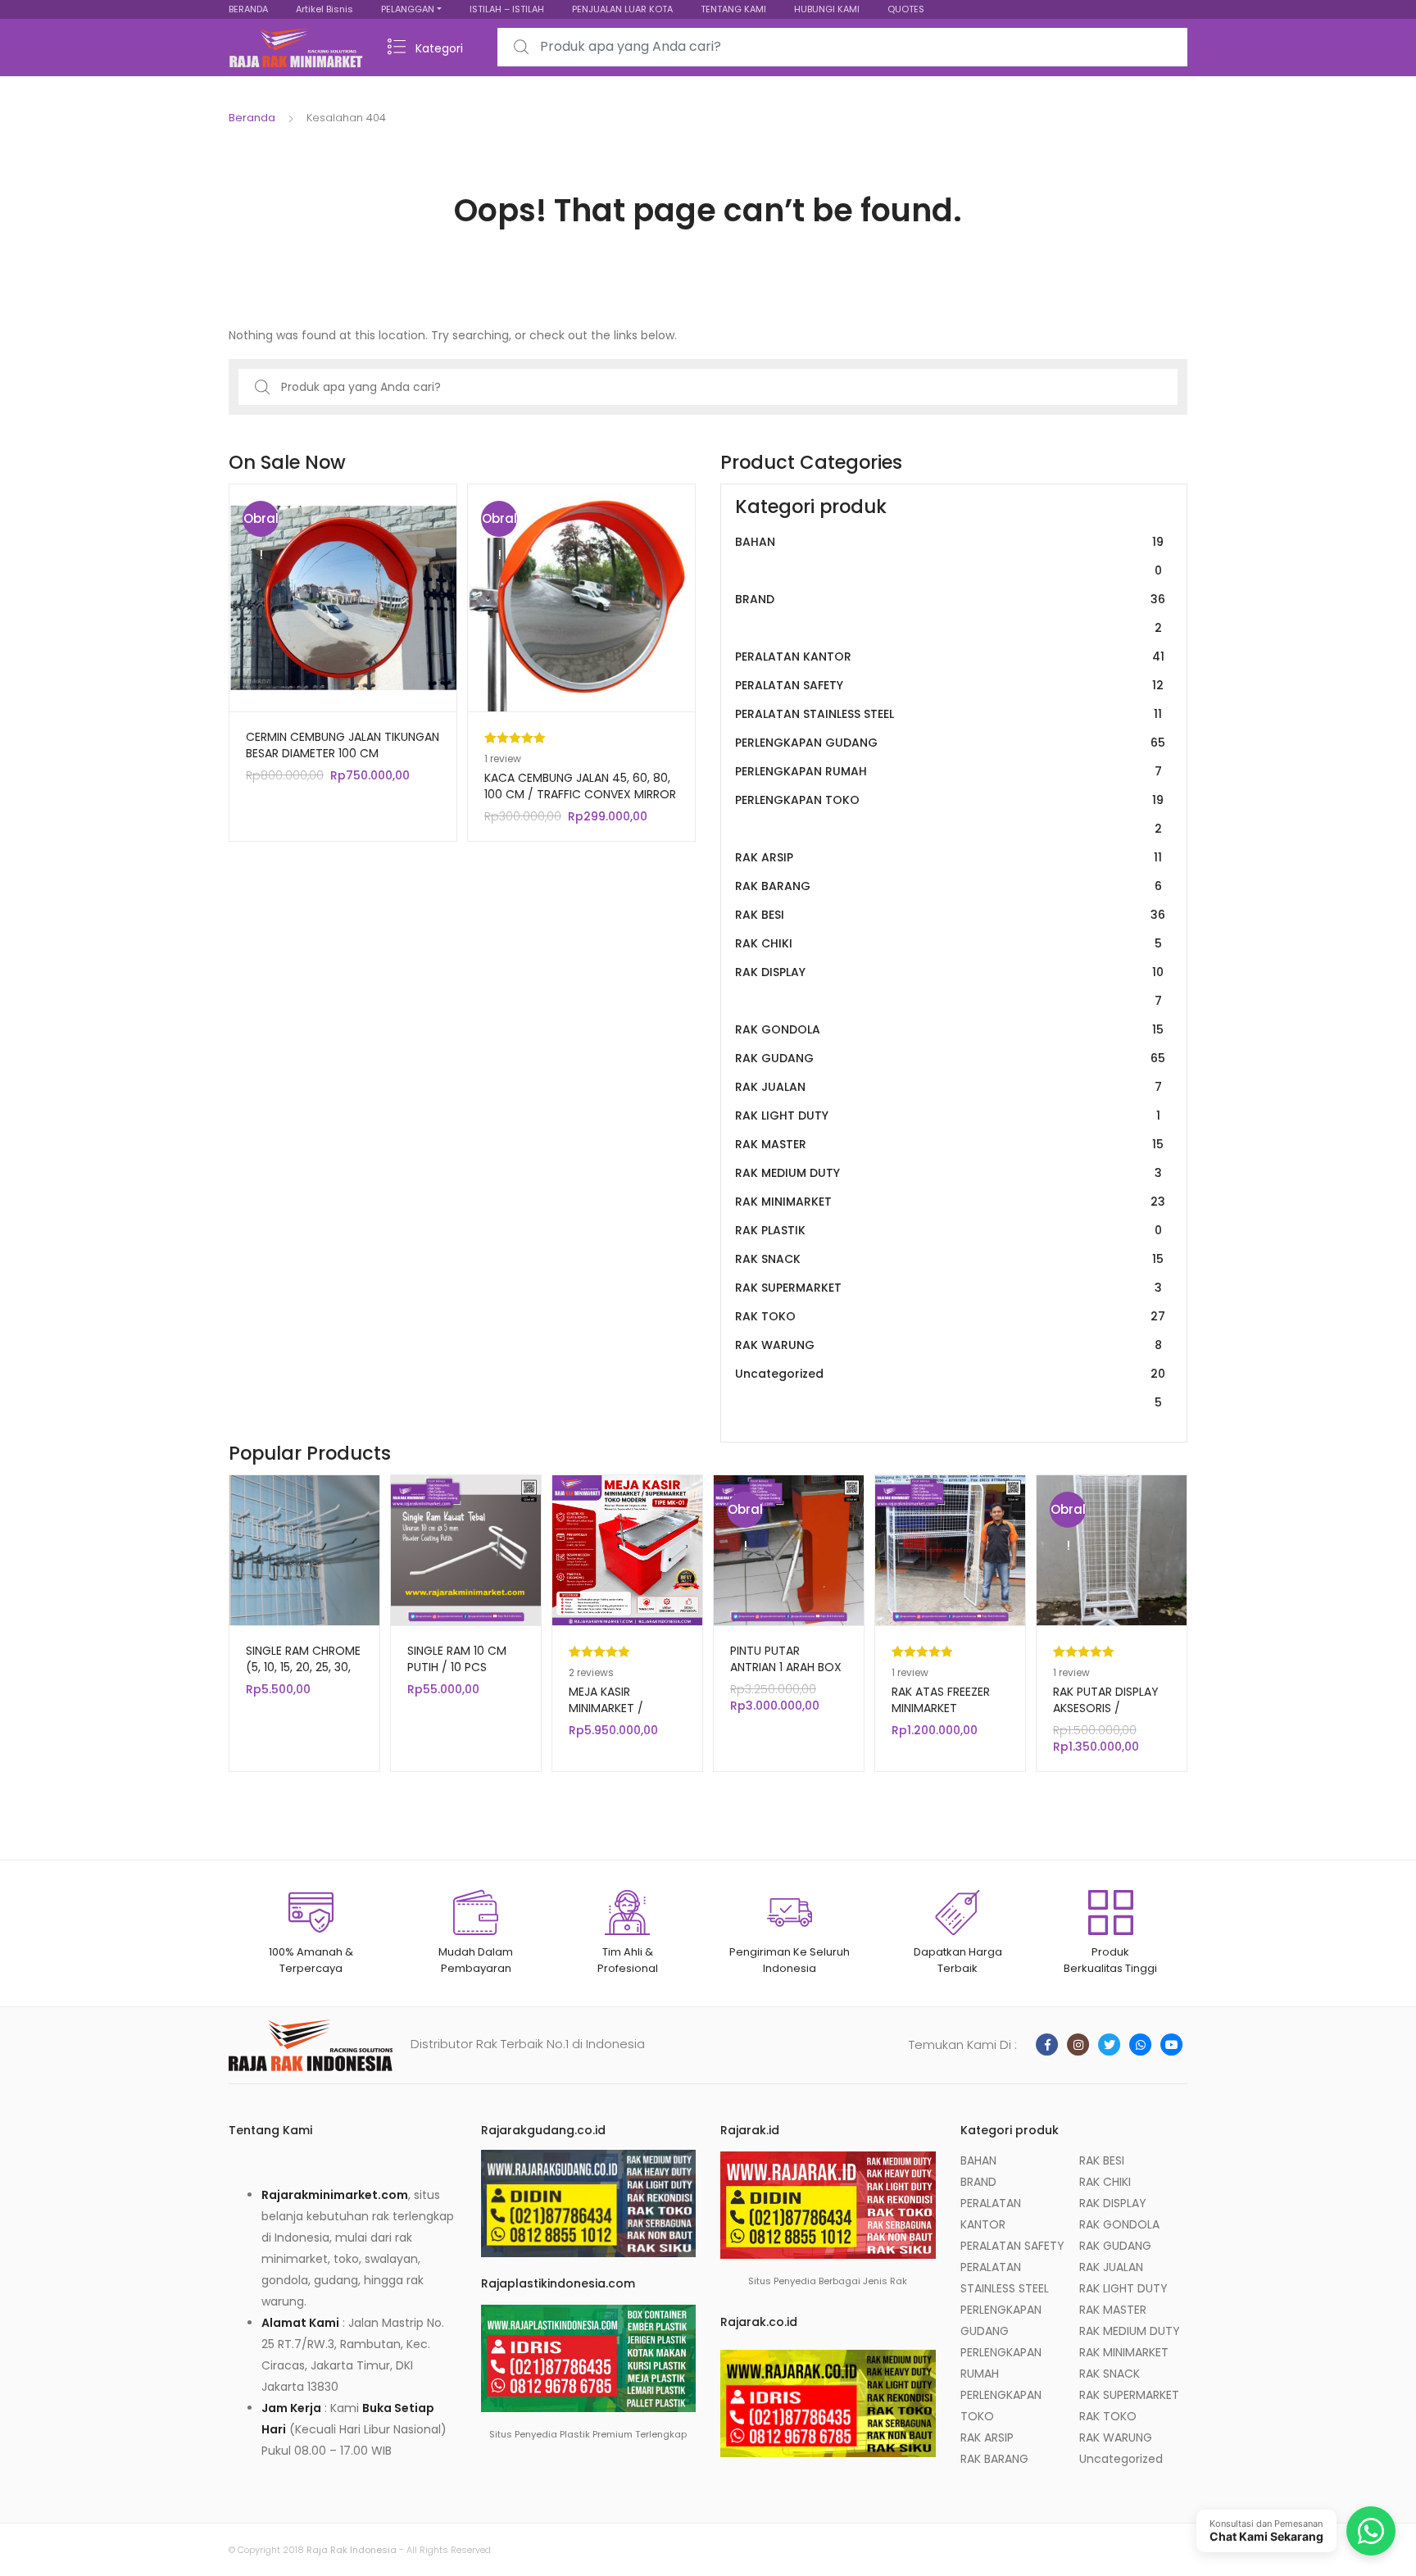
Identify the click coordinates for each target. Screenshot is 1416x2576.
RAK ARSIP (949, 857)
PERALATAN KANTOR (950, 656)
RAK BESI (950, 915)
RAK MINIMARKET (950, 1202)
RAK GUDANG (950, 1058)
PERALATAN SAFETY (949, 685)
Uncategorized (950, 1388)
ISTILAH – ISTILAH (507, 9)
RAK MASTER (949, 1144)
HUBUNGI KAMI (827, 9)
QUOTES (906, 9)
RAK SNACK (949, 1259)
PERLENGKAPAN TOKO (949, 814)
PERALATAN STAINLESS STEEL (949, 714)
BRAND (950, 613)
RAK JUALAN (949, 1087)
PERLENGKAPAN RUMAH (949, 771)
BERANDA (248, 9)
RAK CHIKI (949, 943)
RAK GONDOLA (949, 1029)
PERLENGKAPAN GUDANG (950, 743)
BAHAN (949, 556)
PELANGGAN (408, 9)
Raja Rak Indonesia (352, 2550)
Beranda (252, 118)
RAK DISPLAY (949, 986)
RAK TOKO (950, 1316)
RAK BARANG (949, 886)
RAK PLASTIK (949, 1230)
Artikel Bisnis (324, 9)
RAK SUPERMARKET (949, 1288)
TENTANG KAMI (733, 9)
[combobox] (842, 47)
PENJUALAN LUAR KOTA (622, 9)
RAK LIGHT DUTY (948, 1115)
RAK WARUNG (949, 1345)
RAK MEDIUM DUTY (949, 1173)
